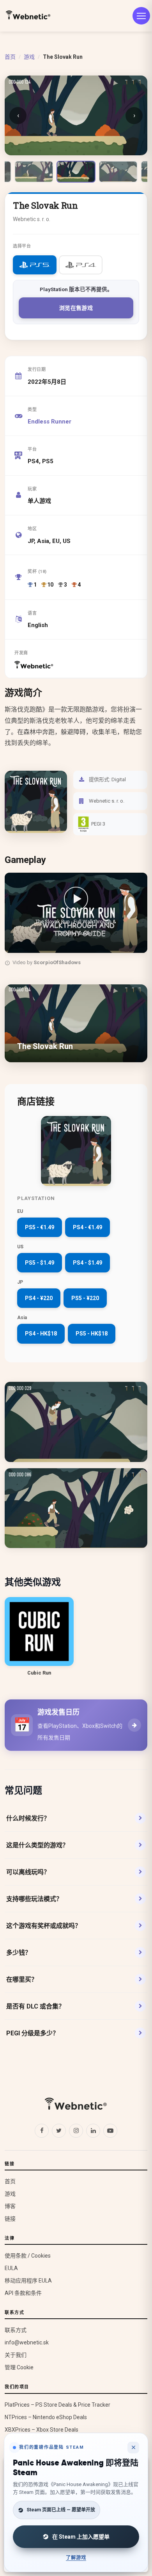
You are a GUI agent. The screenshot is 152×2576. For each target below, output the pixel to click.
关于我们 (16, 2355)
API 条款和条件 (23, 2293)
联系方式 (16, 2330)
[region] (76, 921)
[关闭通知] (133, 2448)
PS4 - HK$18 (41, 1334)
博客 (10, 2206)
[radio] (35, 265)
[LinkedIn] (93, 2131)
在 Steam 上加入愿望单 (81, 2537)
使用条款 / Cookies (28, 2256)
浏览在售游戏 (76, 308)
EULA (11, 2268)
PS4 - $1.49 (87, 1263)
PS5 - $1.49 (40, 1263)
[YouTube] (110, 2131)
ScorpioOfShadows (57, 962)
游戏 (29, 57)
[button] (76, 913)
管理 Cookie (19, 2367)
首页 (10, 57)
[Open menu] (141, 16)
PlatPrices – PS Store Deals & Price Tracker (57, 2405)
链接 (10, 2219)
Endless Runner (49, 422)
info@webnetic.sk (27, 2342)
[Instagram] (76, 2131)
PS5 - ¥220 (85, 1298)
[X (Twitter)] (59, 2131)
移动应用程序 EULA (28, 2281)
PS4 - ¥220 (39, 1298)
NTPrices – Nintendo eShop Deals (46, 2417)
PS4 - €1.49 (87, 1227)
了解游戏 (76, 2558)
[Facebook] (42, 2131)
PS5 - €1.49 (40, 1227)
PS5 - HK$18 (92, 1334)
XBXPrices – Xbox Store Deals (42, 2430)
